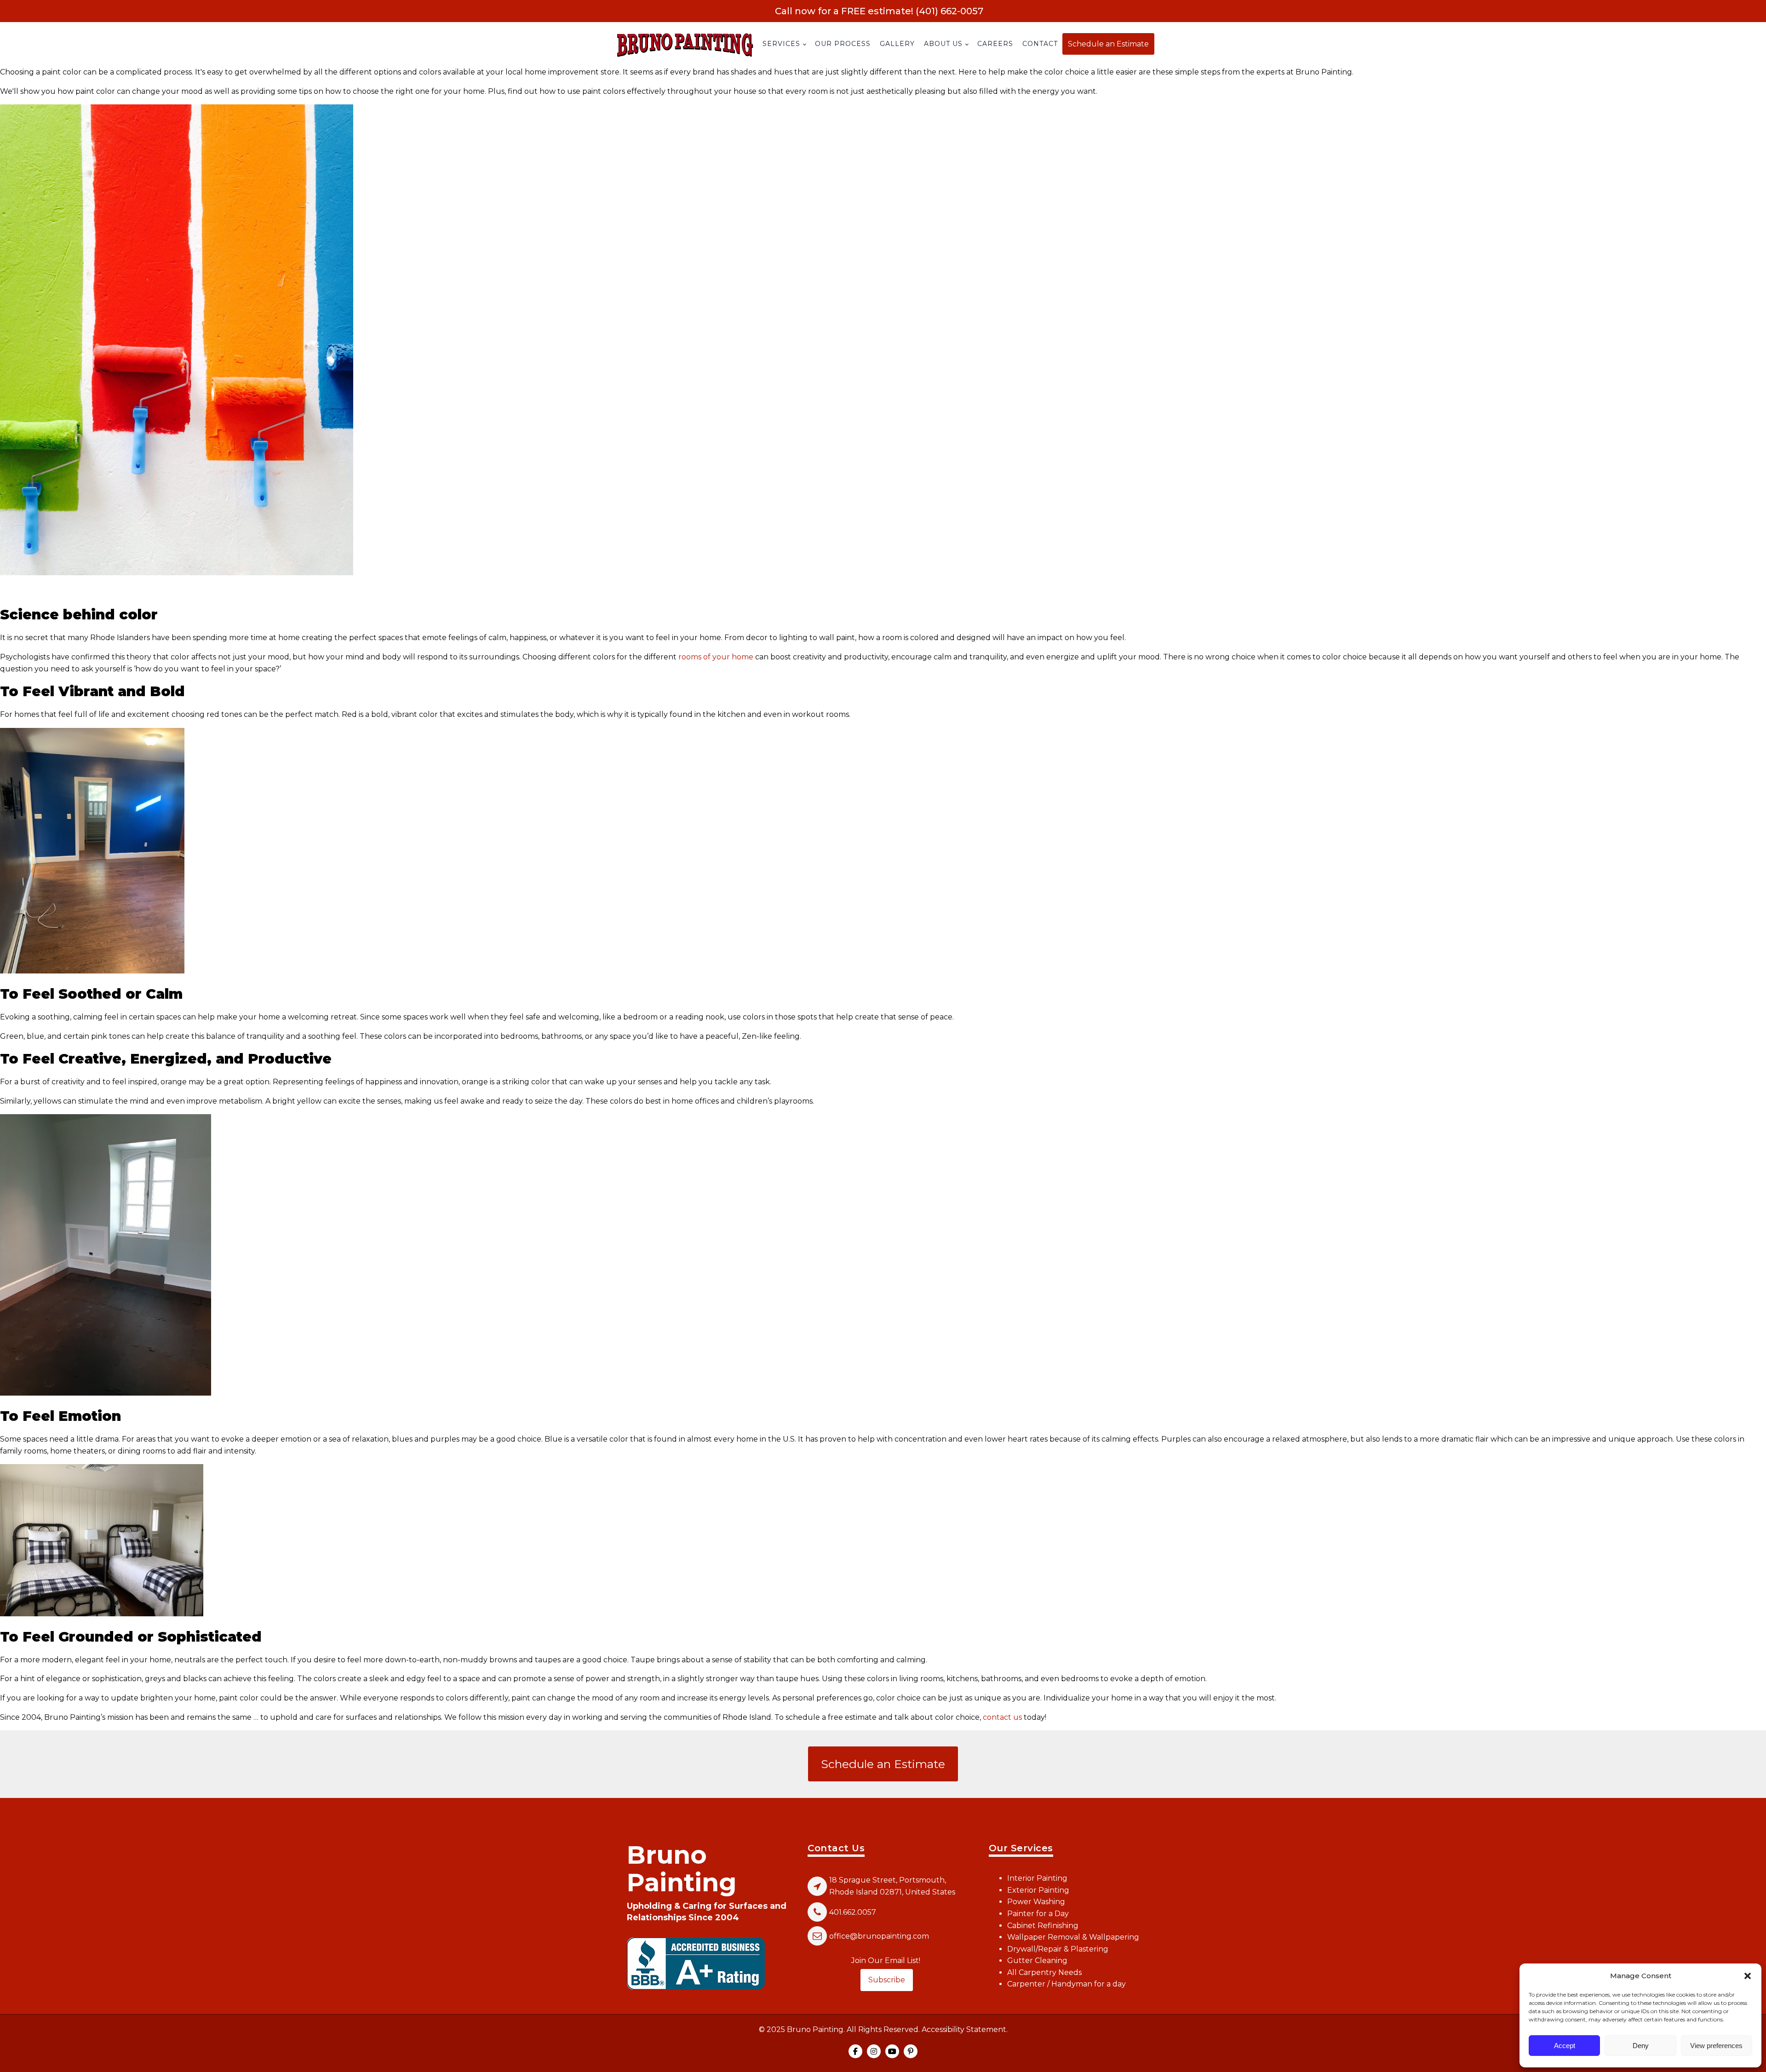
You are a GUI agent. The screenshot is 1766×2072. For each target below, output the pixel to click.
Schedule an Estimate (1108, 44)
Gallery (897, 44)
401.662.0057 (853, 1912)
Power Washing (1036, 1902)
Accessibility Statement (964, 2029)
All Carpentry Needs (1044, 1972)
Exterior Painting (1038, 1890)
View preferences (1716, 2046)
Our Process (843, 44)
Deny (1641, 2046)
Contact (1040, 44)
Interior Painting (1037, 1878)
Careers (995, 44)
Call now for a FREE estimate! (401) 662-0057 (879, 11)
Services (781, 44)
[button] (1748, 1976)
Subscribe (887, 1980)
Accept (1565, 2046)
